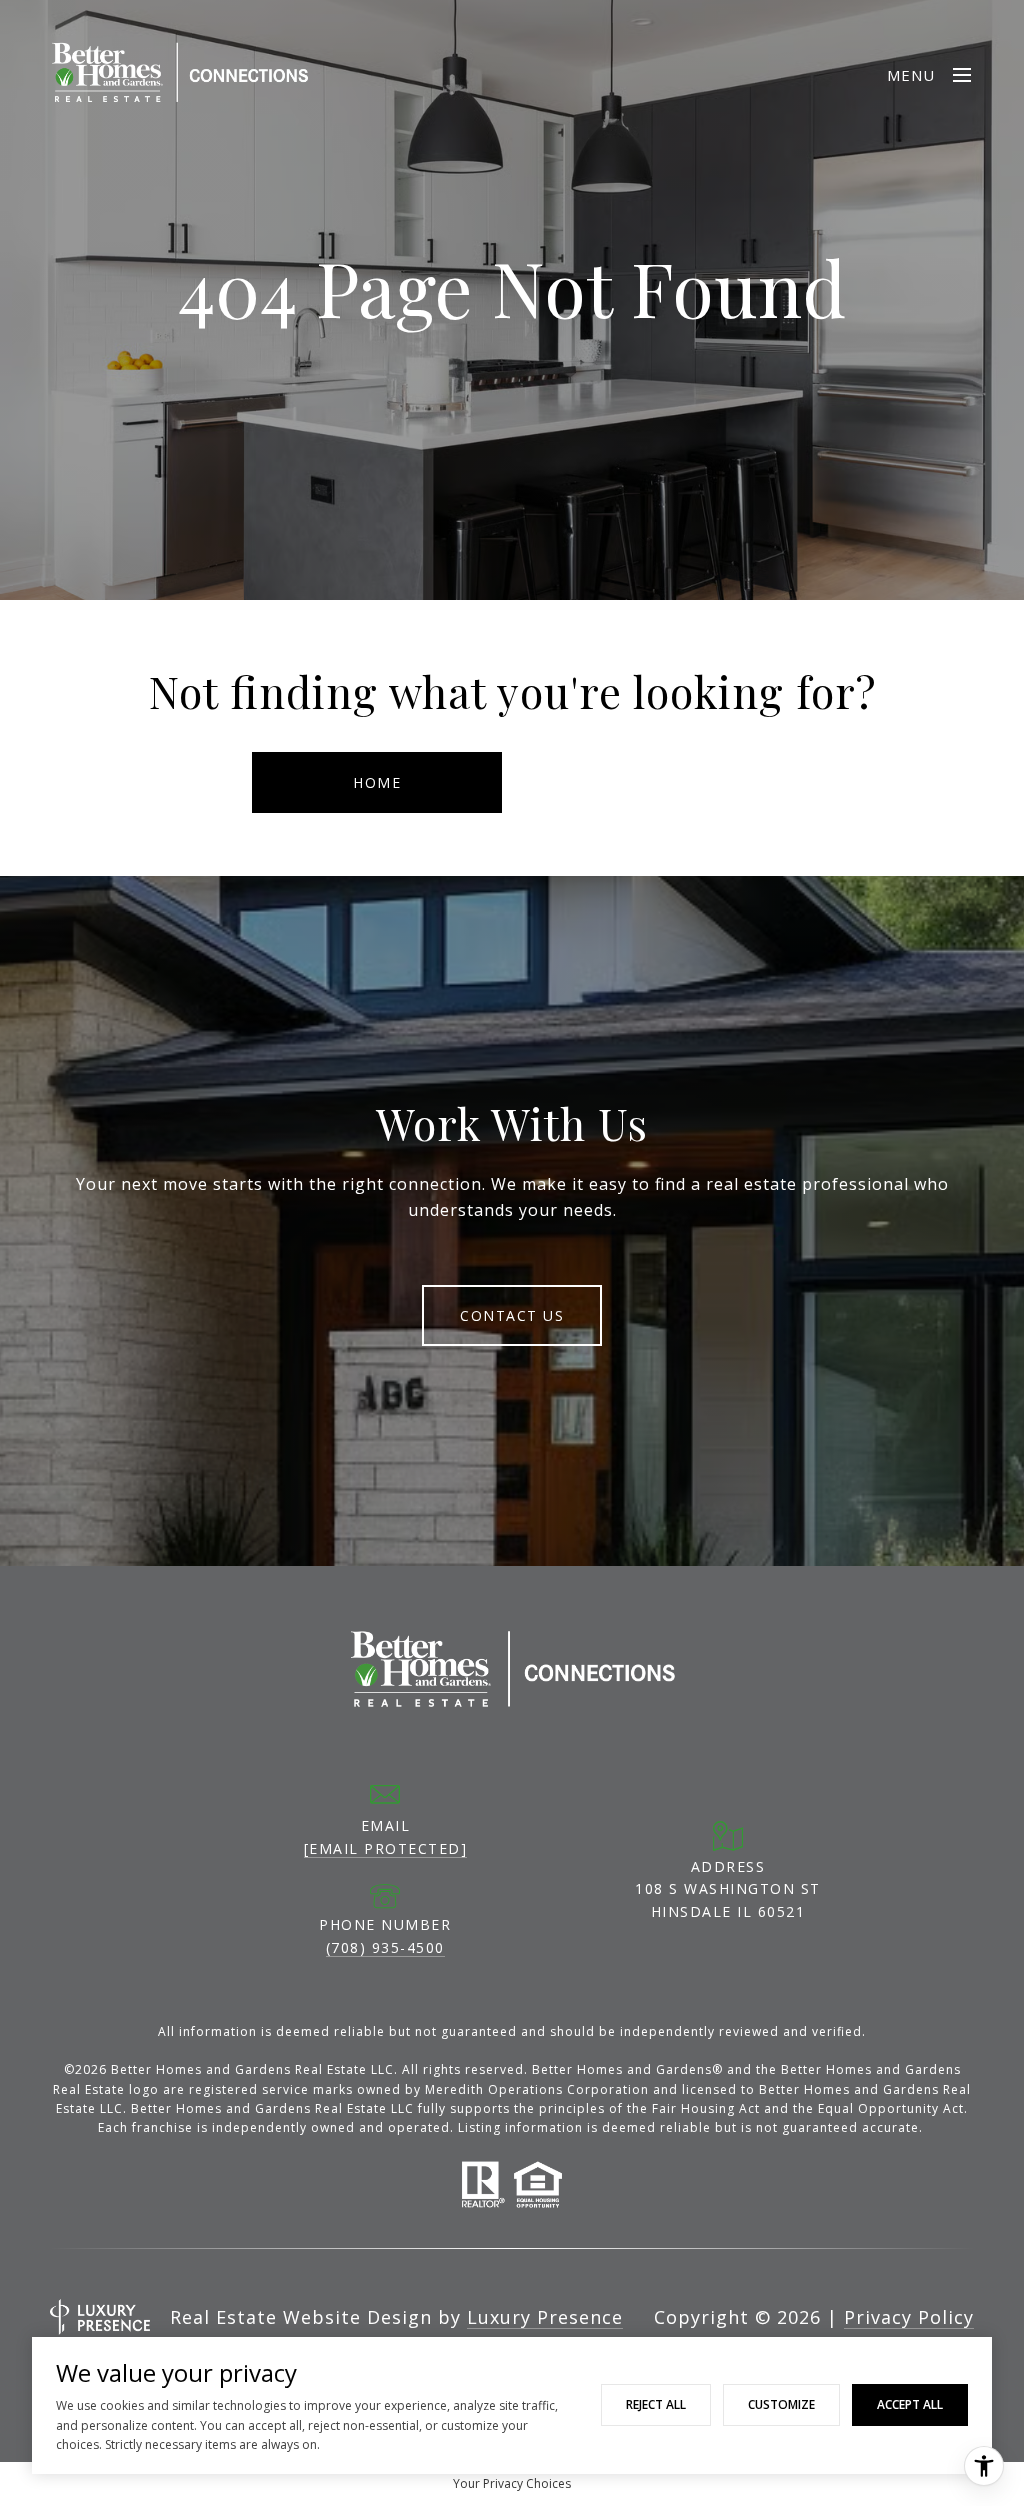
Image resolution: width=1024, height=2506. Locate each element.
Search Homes (647, 782)
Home (377, 782)
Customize (781, 2404)
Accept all (910, 2404)
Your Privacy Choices (512, 2483)
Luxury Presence (545, 2317)
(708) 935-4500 (385, 1947)
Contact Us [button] (512, 1315)
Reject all (656, 2404)
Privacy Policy (909, 2317)
